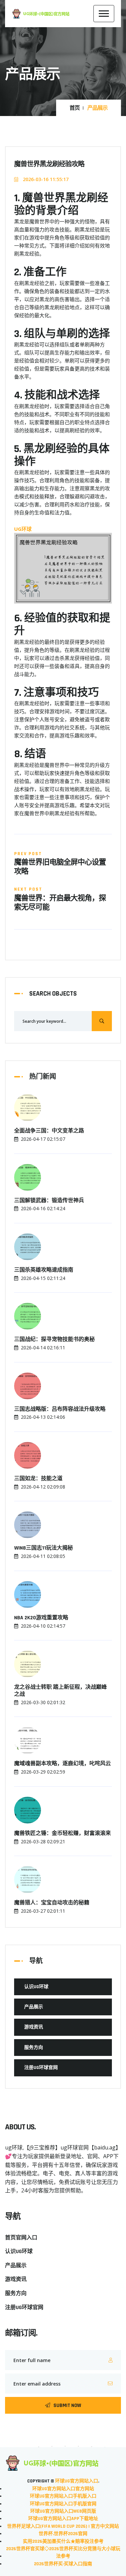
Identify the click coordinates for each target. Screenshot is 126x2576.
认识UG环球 (36, 1987)
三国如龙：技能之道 (38, 1479)
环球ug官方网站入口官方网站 (63, 2489)
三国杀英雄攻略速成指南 (44, 1270)
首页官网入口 (21, 2238)
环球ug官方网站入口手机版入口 (63, 2496)
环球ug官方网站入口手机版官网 (63, 2504)
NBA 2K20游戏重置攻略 (41, 1618)
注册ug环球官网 (41, 2068)
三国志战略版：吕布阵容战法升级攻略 (60, 1409)
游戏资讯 (34, 2027)
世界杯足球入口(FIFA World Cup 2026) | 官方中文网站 (63, 2526)
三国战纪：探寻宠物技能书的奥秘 (54, 1340)
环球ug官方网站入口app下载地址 (63, 2519)
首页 (75, 108)
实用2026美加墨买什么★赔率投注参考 (63, 2541)
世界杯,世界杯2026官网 (63, 2534)
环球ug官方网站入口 (77, 2481)
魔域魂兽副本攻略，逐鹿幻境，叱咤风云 (62, 1764)
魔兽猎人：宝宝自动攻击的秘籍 (52, 1903)
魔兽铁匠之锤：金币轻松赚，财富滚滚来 (62, 1834)
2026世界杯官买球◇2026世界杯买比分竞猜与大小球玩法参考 (63, 2553)
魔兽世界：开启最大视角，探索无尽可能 (60, 903)
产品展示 (34, 2007)
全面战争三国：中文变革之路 (49, 1131)
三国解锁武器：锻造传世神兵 (49, 1201)
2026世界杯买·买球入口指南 (63, 2564)
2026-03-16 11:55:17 (45, 179)
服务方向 (34, 2048)
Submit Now (67, 2405)
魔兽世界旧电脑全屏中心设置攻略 (60, 867)
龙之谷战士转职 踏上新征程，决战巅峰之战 (60, 1691)
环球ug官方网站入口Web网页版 (63, 2511)
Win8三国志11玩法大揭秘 (44, 1548)
